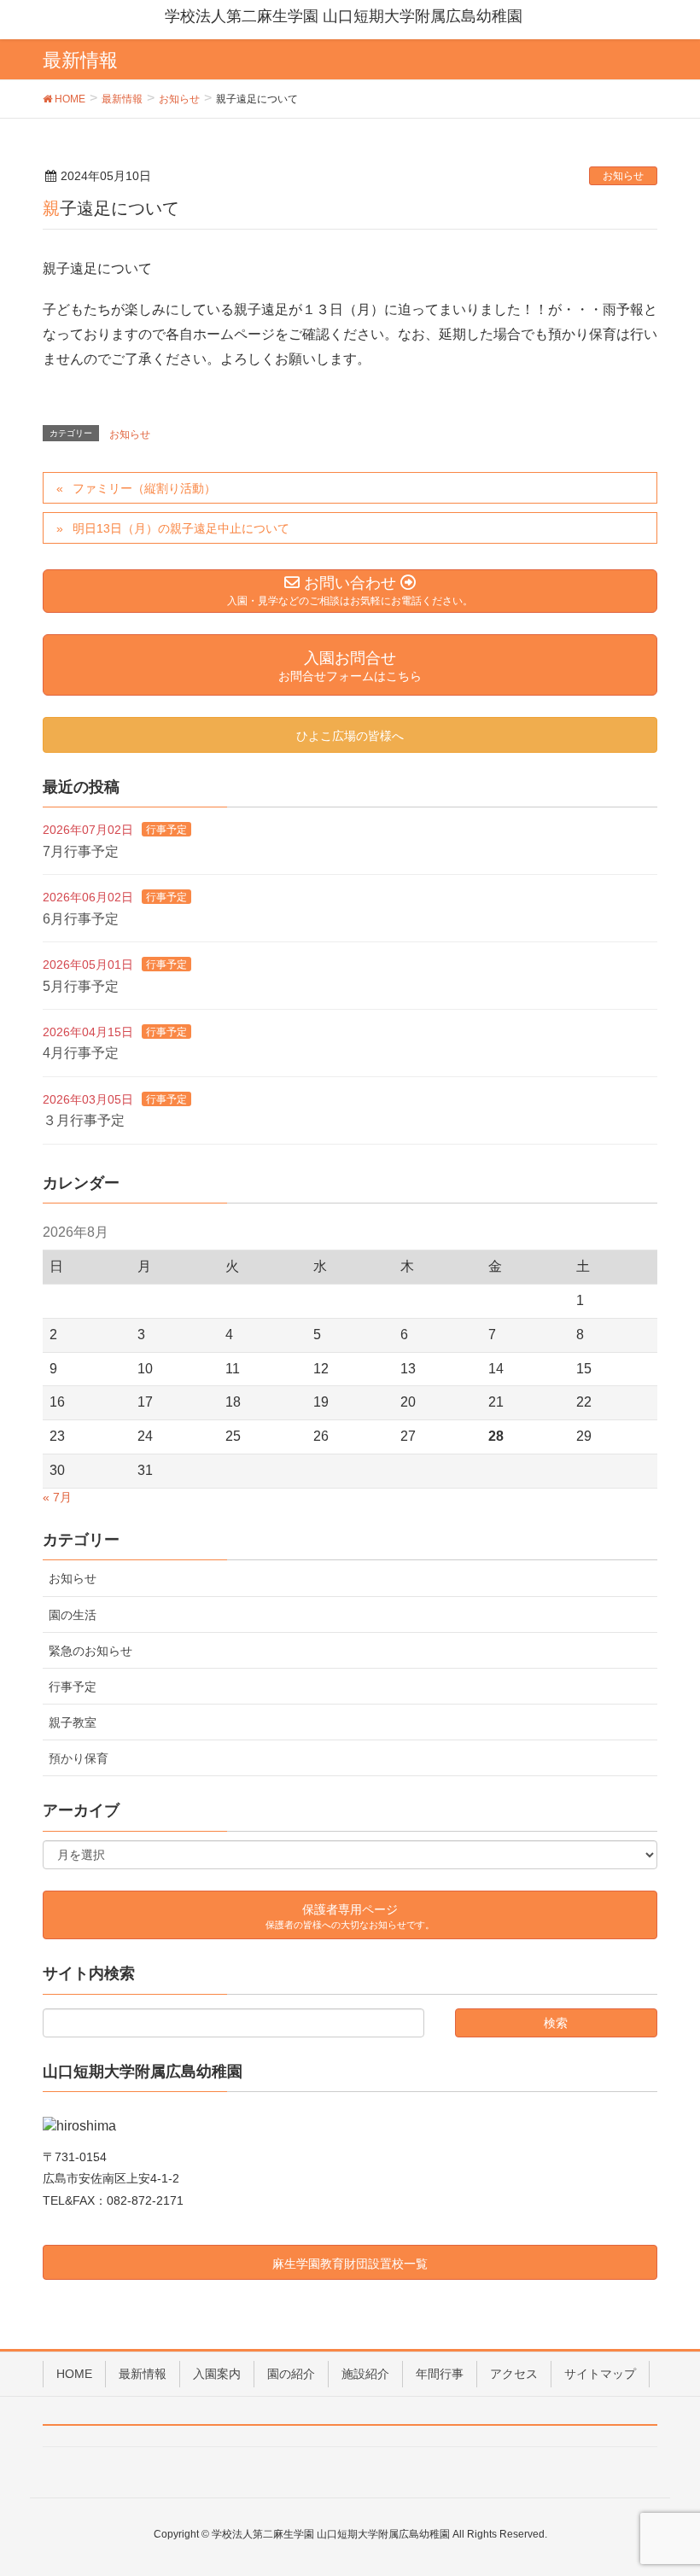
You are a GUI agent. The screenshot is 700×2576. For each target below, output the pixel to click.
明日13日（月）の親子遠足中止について (181, 528)
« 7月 (57, 1497)
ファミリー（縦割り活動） (144, 488)
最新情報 (143, 2374)
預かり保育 (79, 1758)
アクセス (514, 2374)
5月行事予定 (81, 986)
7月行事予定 (81, 851)
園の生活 (73, 1615)
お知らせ (623, 176)
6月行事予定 (81, 919)
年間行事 (440, 2374)
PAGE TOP (666, 2483)
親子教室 (73, 1722)
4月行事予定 (81, 1053)
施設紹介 (365, 2374)
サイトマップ (600, 2374)
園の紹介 (291, 2374)
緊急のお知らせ (90, 1651)
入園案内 (217, 2374)
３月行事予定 (84, 1120)
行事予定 (166, 830)
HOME (74, 2374)
